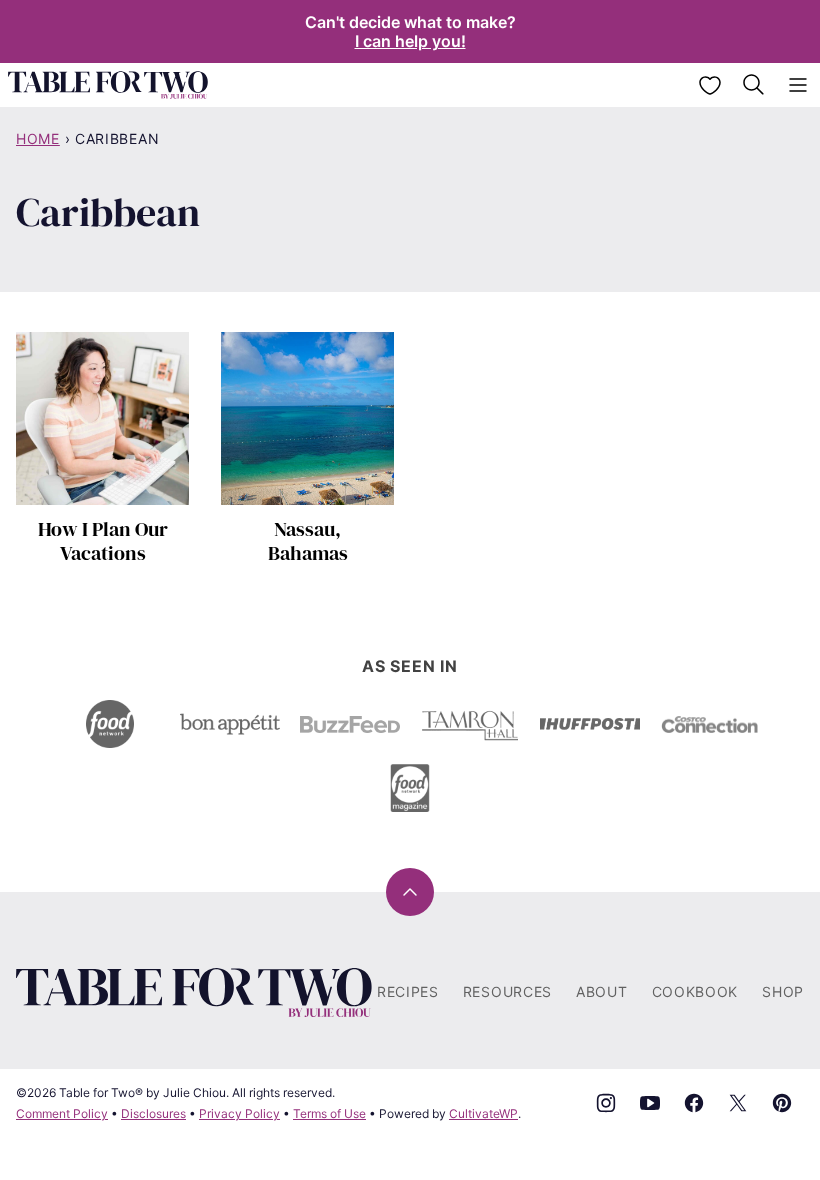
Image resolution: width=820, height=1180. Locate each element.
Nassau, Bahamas (308, 541)
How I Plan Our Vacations (103, 541)
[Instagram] (606, 1103)
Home (38, 138)
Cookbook (695, 991)
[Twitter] (738, 1103)
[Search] (754, 85)
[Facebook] (694, 1103)
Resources (507, 991)
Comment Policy (62, 1113)
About (602, 991)
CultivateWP (483, 1113)
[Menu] (798, 85)
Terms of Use (329, 1113)
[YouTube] (650, 1103)
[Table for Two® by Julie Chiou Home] (108, 85)
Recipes (408, 991)
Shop (783, 991)
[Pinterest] (782, 1103)
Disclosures (153, 1113)
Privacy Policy (239, 1113)
